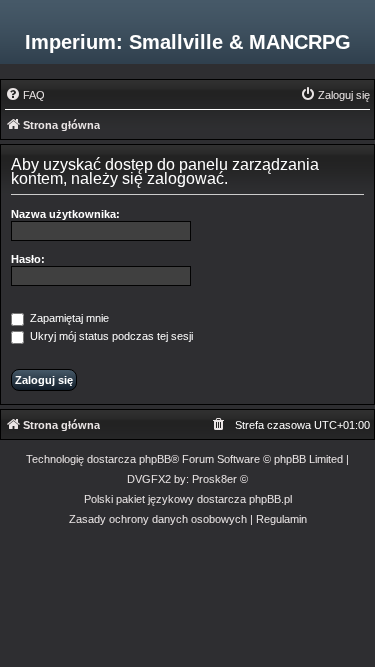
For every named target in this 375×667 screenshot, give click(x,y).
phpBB (155, 459)
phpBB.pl (270, 499)
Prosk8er (214, 479)
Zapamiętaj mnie (68, 318)
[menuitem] (25, 95)
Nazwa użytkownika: (65, 214)
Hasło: (28, 259)
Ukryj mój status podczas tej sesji (110, 336)
